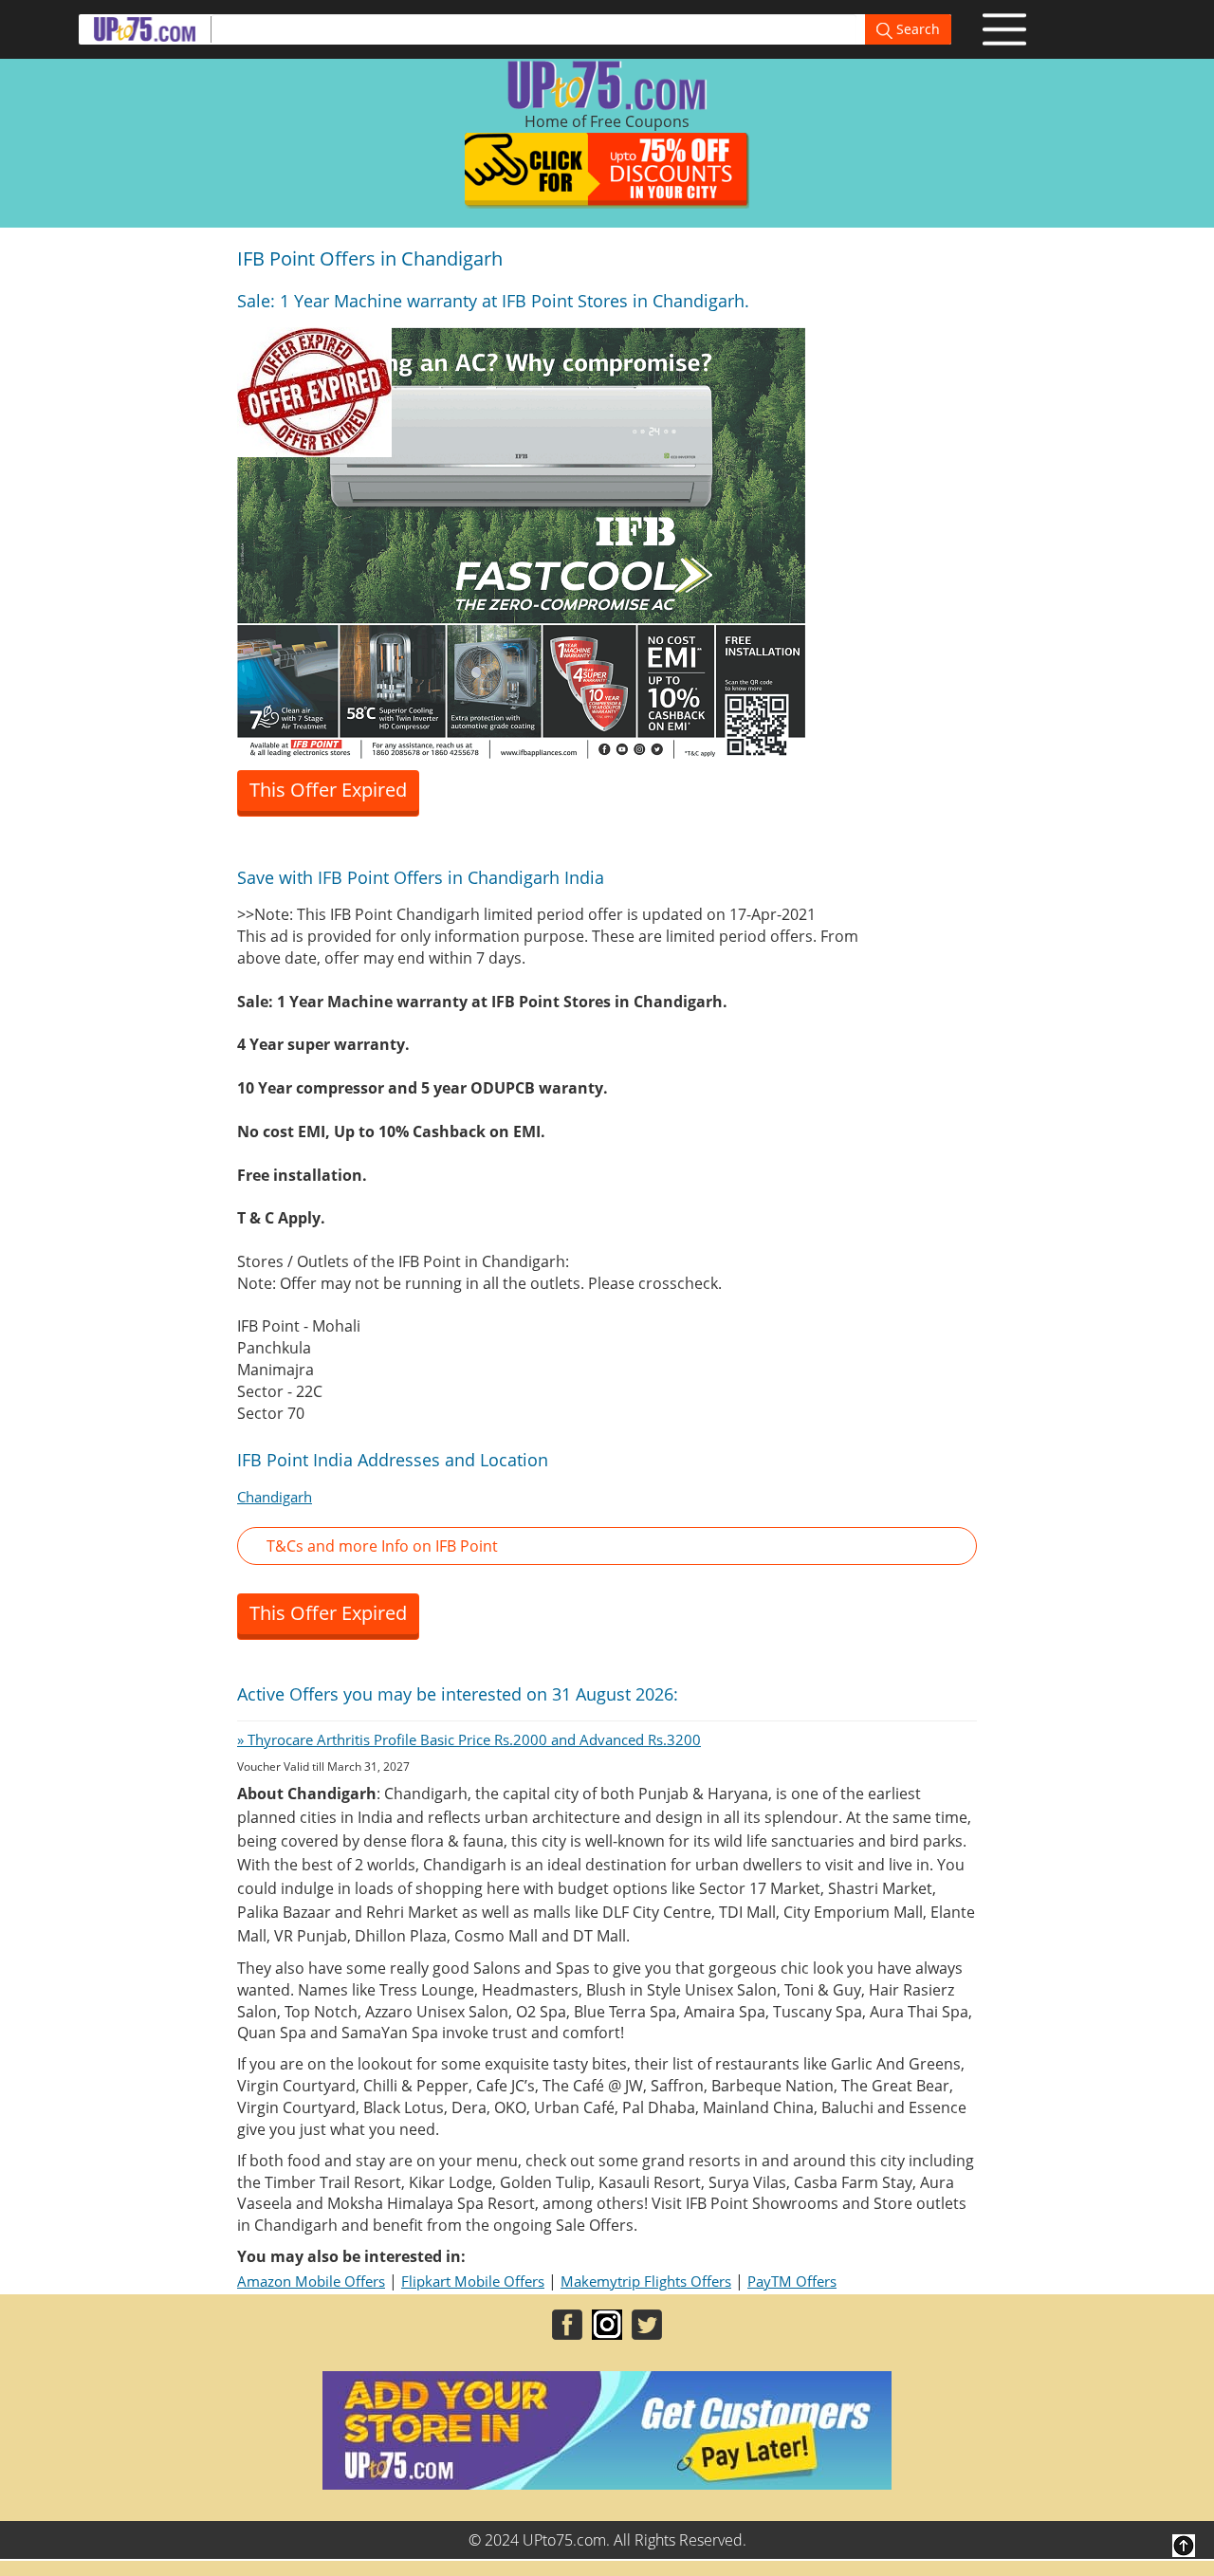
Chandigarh (275, 1497)
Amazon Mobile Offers (311, 2281)
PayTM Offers (792, 2281)
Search (916, 29)
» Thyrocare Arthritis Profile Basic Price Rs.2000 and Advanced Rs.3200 (469, 1739)
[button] (607, 1546)
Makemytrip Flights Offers (646, 2281)
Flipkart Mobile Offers (473, 2281)
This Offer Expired (328, 790)
